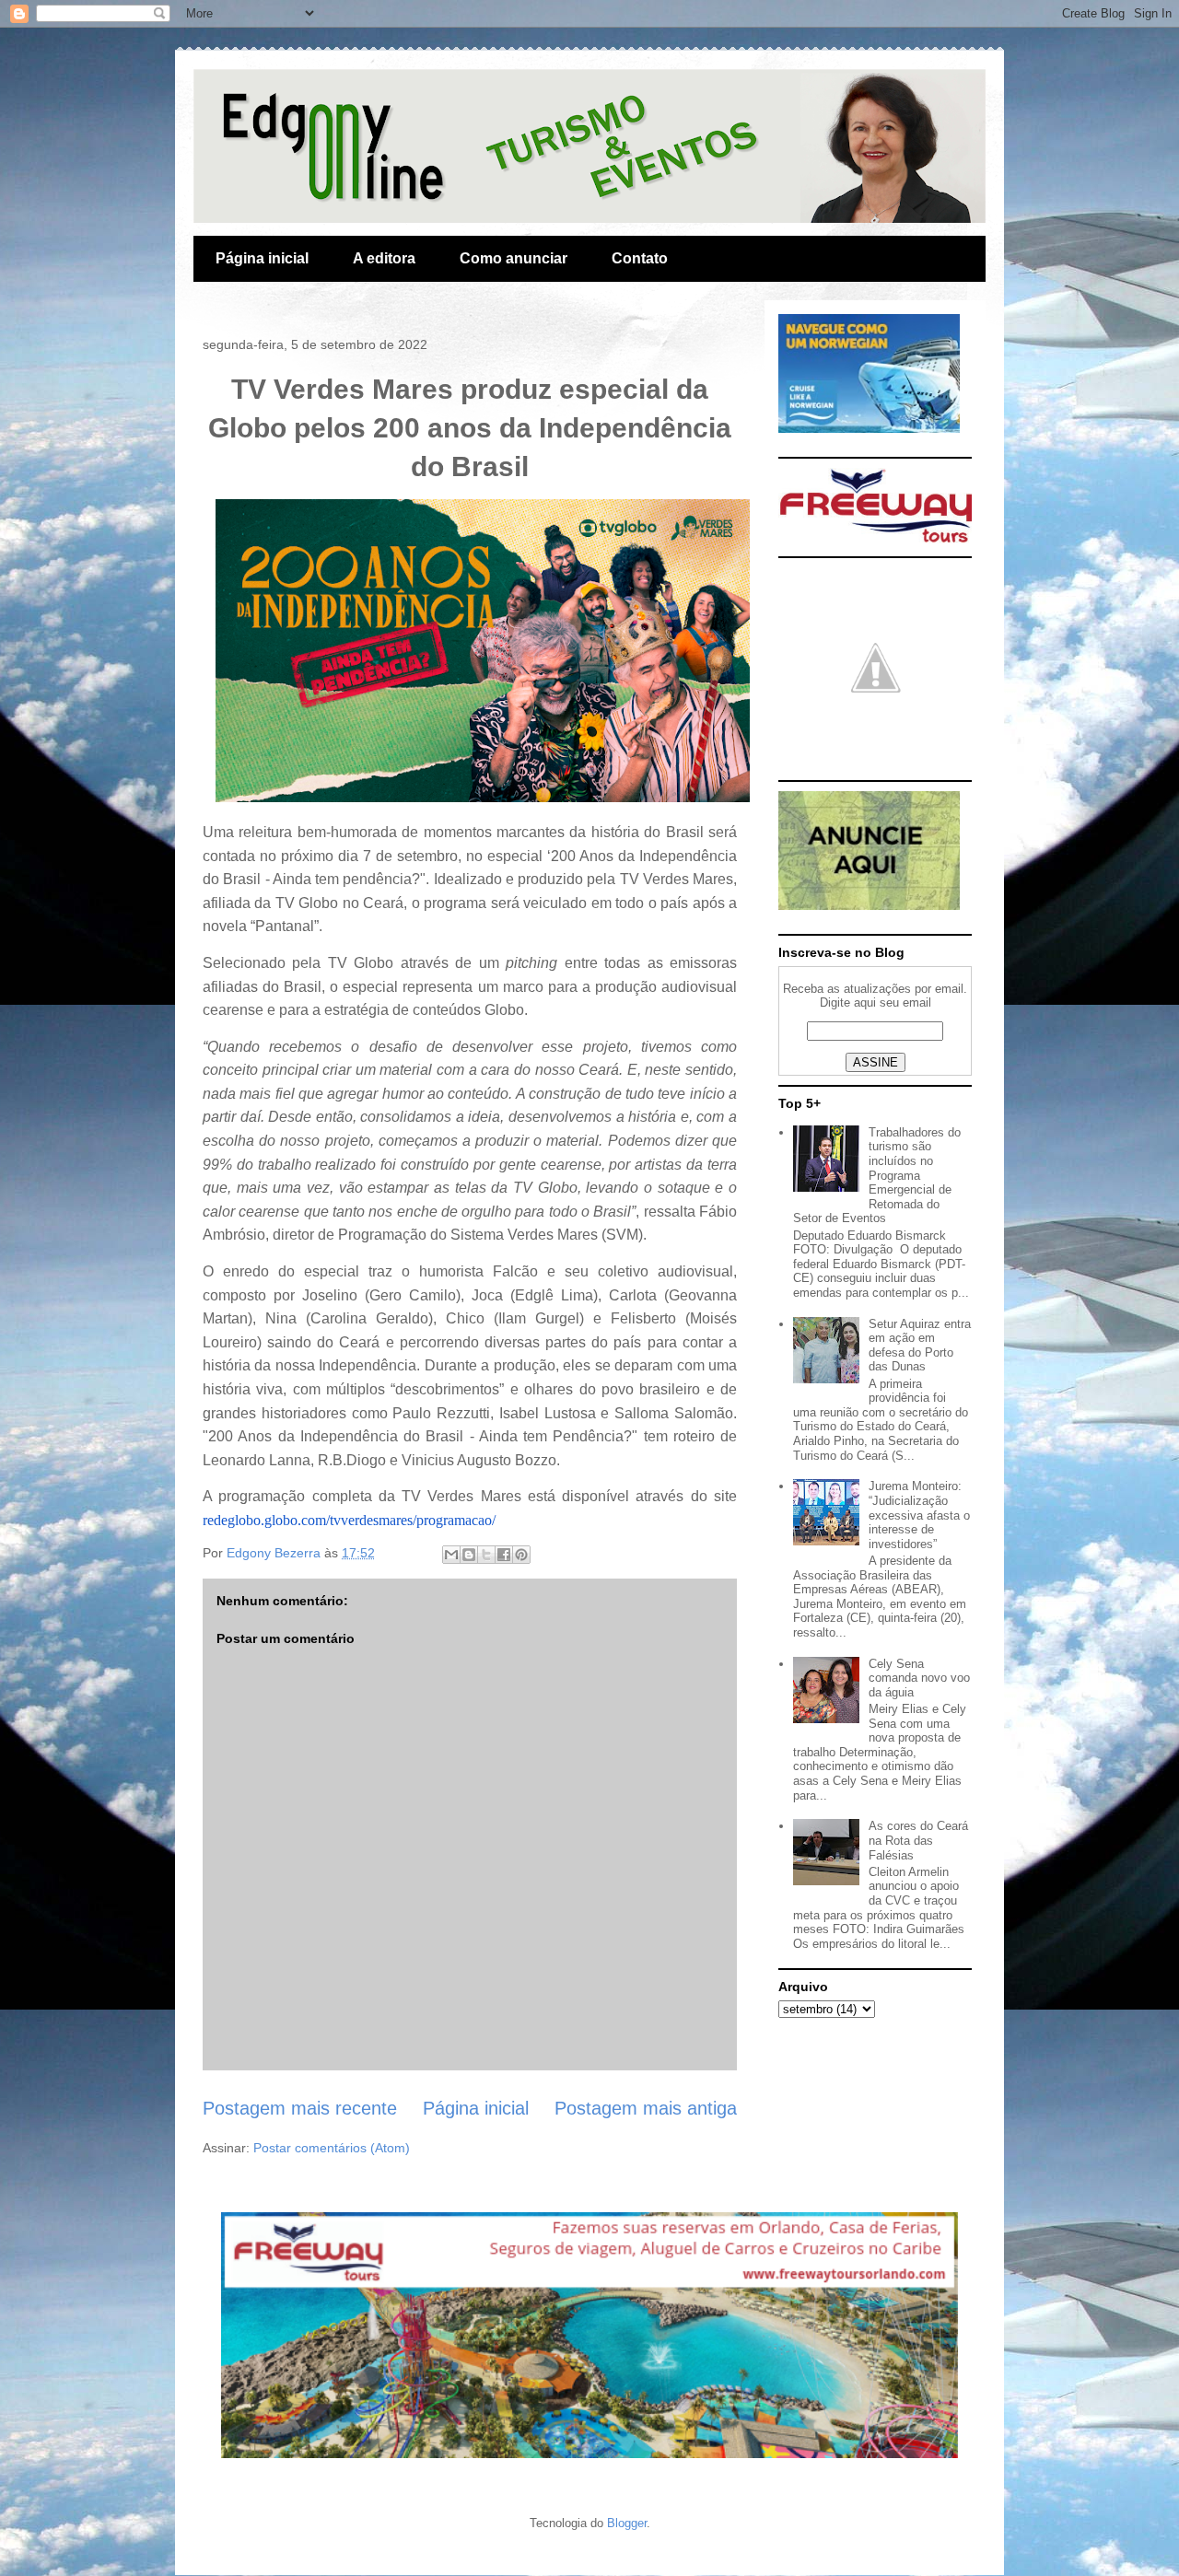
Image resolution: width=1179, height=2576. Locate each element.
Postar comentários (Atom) (332, 2148)
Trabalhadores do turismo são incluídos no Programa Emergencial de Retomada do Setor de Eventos (877, 1176)
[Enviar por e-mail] (451, 1555)
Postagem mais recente (300, 2108)
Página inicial (262, 258)
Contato (640, 258)
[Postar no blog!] (469, 1555)
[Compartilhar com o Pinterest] (521, 1555)
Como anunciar (514, 258)
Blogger (627, 2523)
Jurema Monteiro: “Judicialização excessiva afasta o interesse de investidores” (919, 1515)
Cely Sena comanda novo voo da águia (919, 1678)
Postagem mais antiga (646, 2108)
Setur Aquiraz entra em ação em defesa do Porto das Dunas (920, 1346)
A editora (384, 258)
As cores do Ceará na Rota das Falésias (918, 1840)
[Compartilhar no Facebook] (504, 1555)
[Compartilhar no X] (486, 1555)
